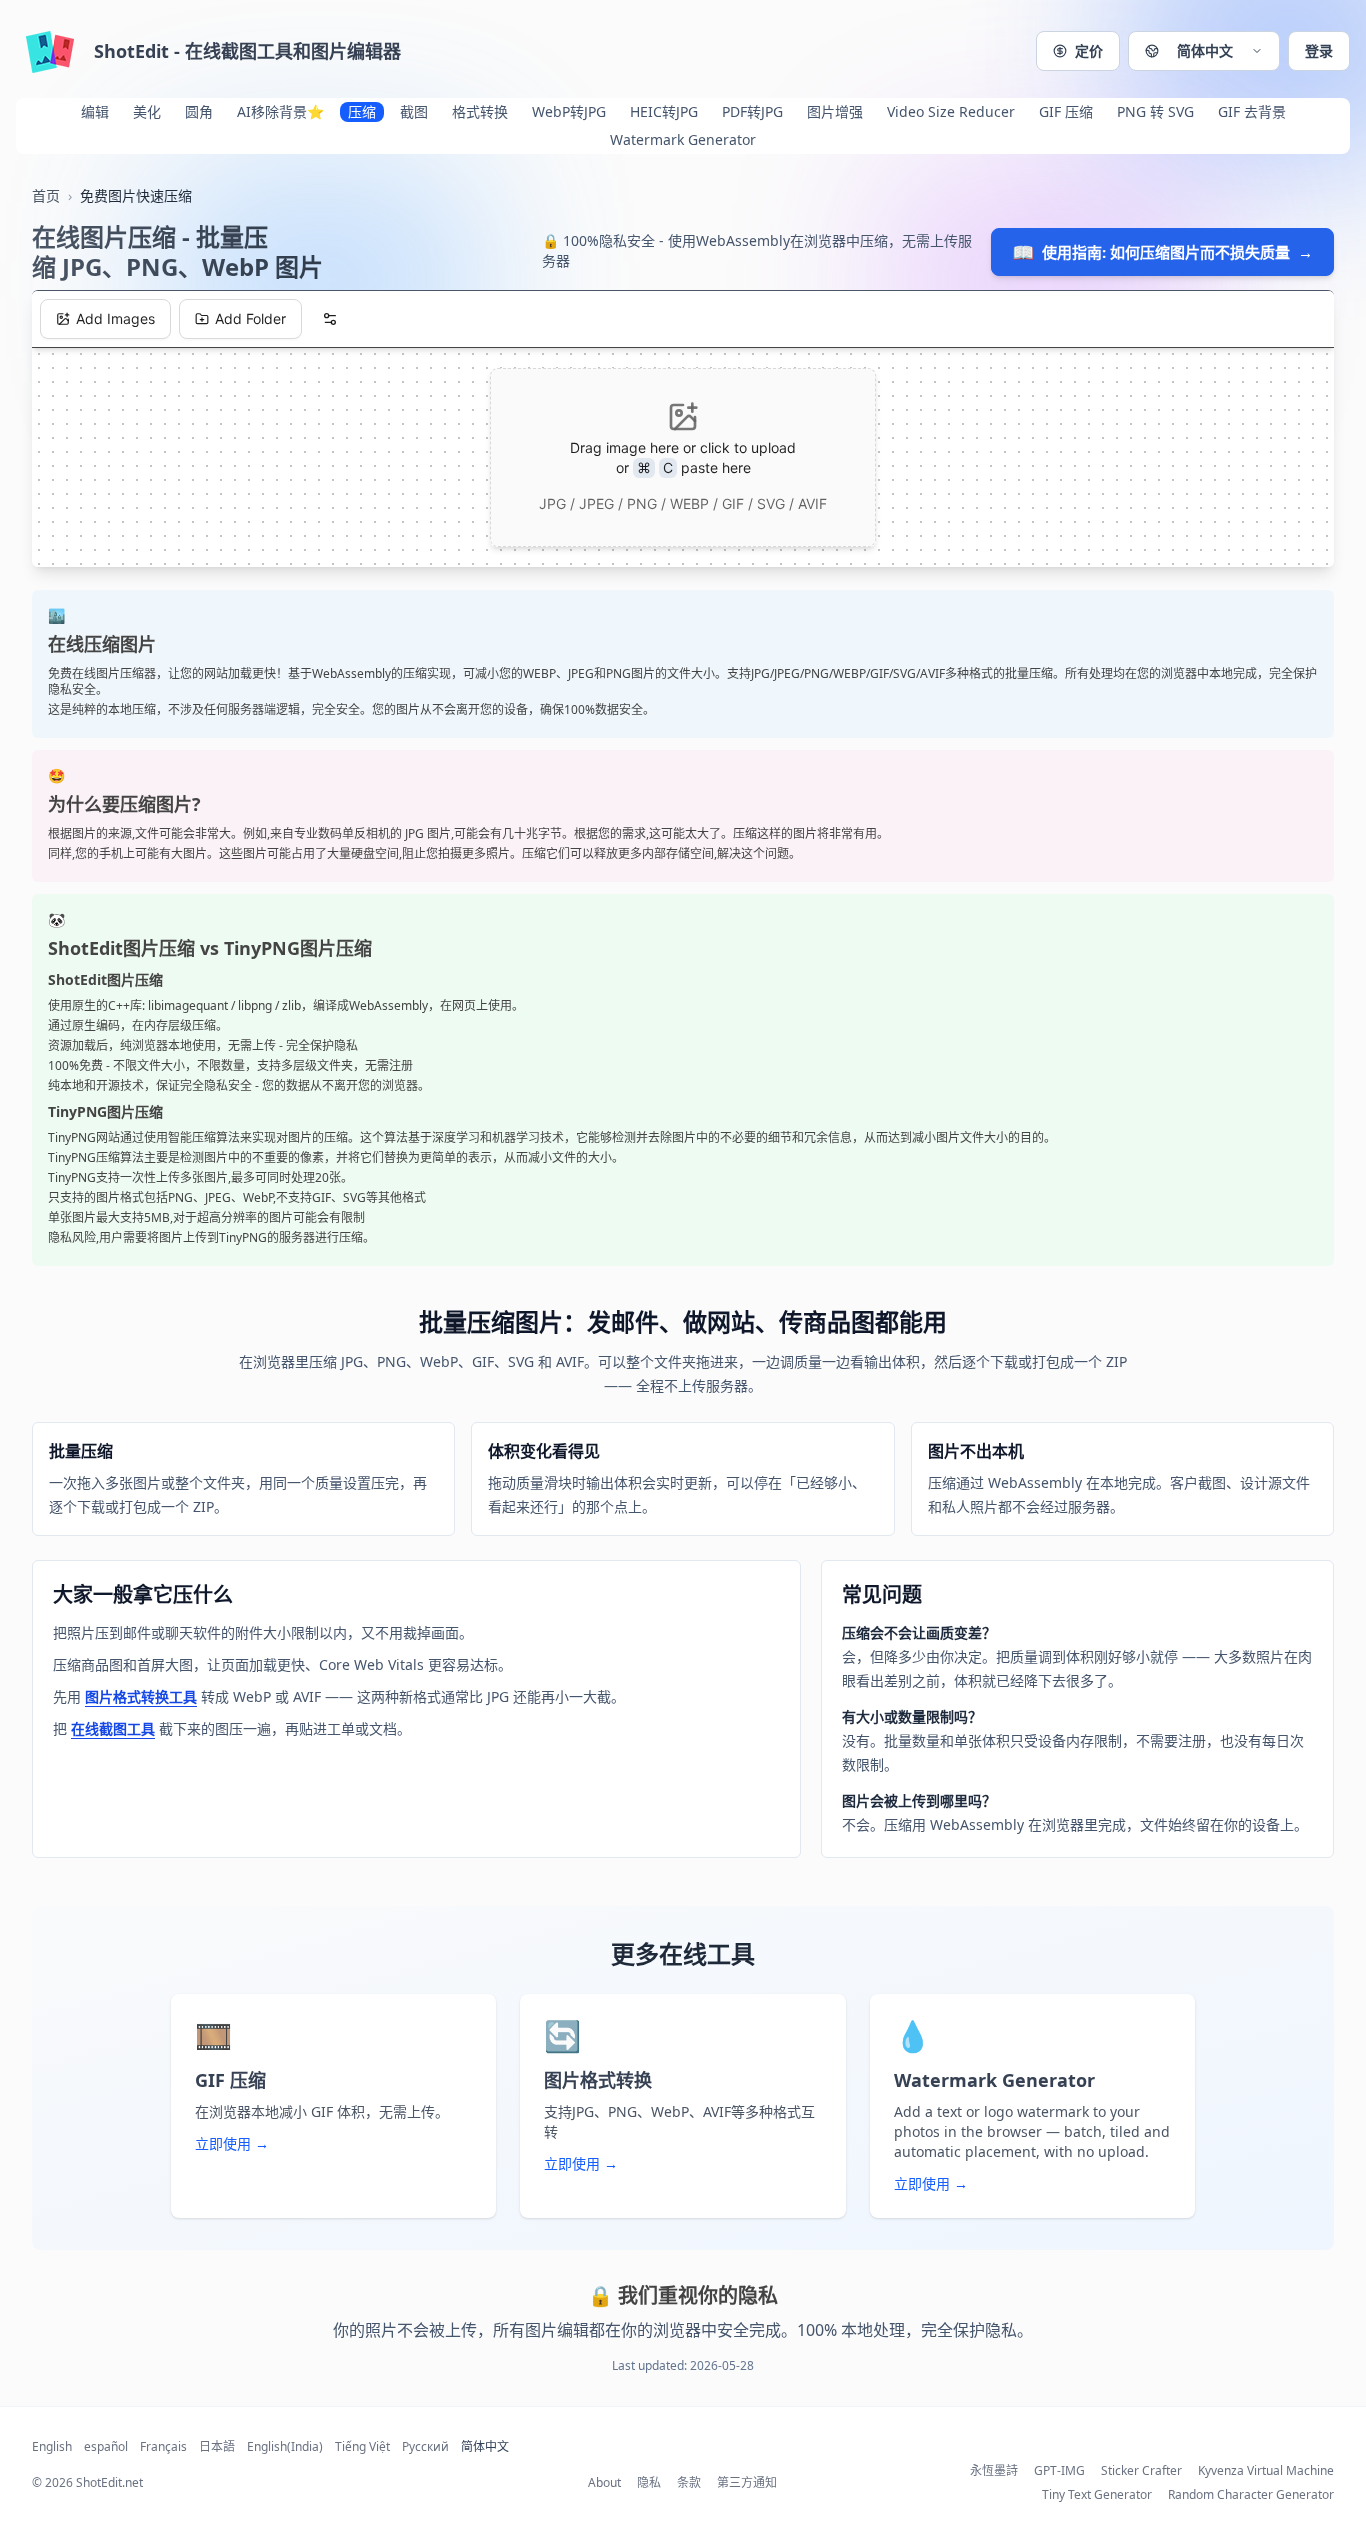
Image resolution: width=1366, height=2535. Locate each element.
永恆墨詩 (994, 2471)
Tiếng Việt (362, 2447)
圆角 (199, 111)
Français (163, 2447)
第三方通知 (747, 2483)
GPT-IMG (1059, 2471)
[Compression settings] (330, 319)
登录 (1319, 50)
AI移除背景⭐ (280, 111)
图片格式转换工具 (141, 1696)
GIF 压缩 (1066, 111)
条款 (689, 2483)
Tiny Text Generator (1097, 2495)
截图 (414, 111)
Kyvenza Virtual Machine (1266, 2471)
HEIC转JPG (664, 111)
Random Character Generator (1251, 2495)
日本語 (217, 2447)
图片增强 (835, 111)
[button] (1204, 51)
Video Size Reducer (951, 111)
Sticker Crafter (1141, 2471)
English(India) (285, 2447)
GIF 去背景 (1252, 111)
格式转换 (480, 111)
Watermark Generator (683, 139)
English (52, 2447)
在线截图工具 (113, 1728)
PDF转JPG (752, 111)
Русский (425, 2447)
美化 (147, 111)
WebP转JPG (569, 111)
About (604, 2483)
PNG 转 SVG (1155, 111)
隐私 (649, 2483)
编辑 (95, 111)
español (106, 2447)
